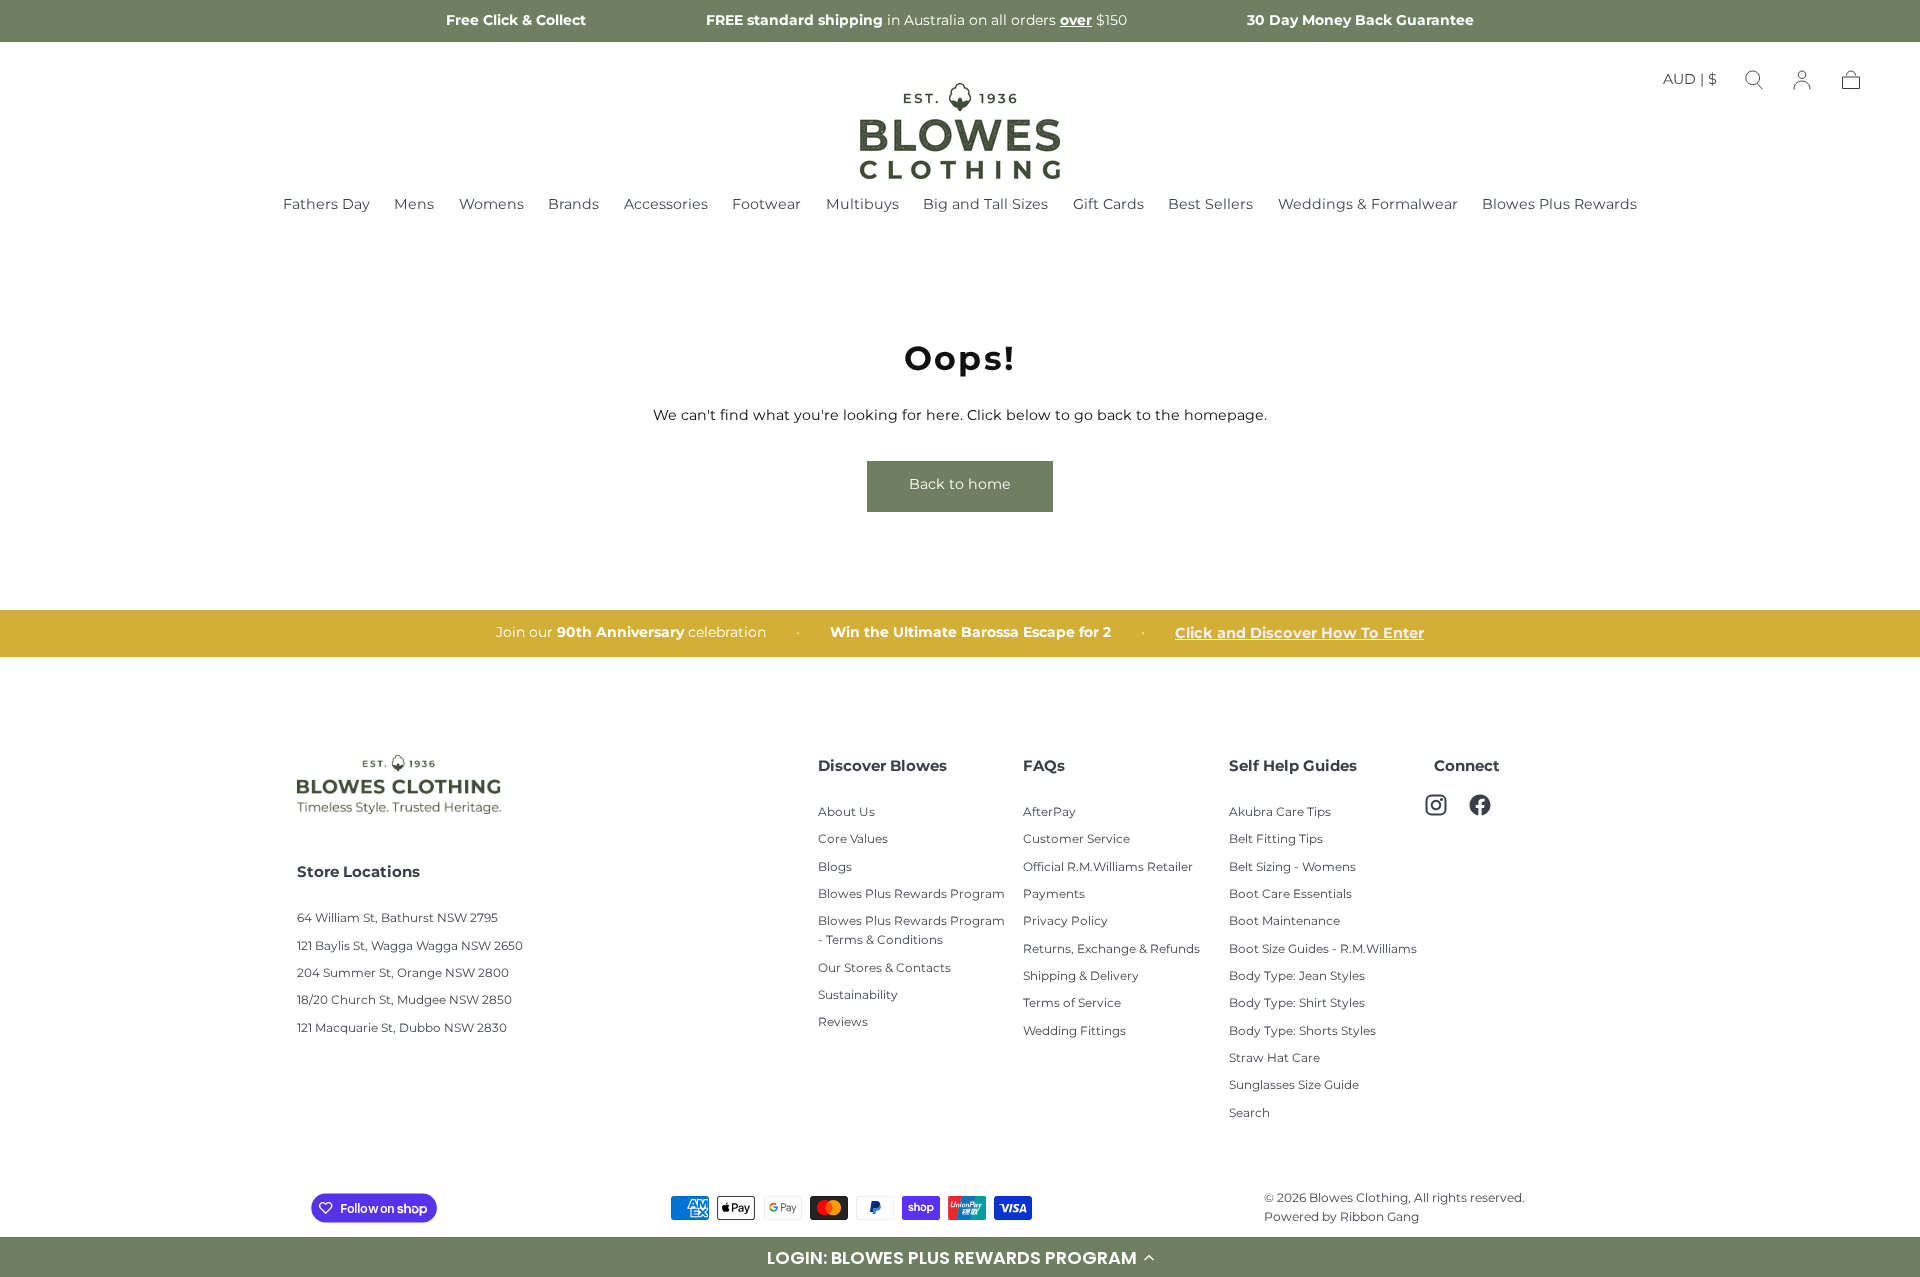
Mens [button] (414, 206)
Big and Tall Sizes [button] (985, 206)
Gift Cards (1108, 206)
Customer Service (1076, 839)
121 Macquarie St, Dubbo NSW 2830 (402, 1028)
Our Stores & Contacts (884, 968)
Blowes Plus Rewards (1559, 206)
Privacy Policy (1065, 921)
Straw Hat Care (1274, 1058)
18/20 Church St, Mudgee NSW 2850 (404, 1000)
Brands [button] (573, 206)
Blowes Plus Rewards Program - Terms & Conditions (911, 931)
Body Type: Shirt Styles (1297, 1003)
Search (1249, 1113)
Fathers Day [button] (326, 206)
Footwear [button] (766, 206)
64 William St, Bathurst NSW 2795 (397, 918)
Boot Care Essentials (1290, 894)
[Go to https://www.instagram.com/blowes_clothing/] (1446, 815)
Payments (1054, 894)
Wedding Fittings (1074, 1031)
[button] (1690, 84)
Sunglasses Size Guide (1294, 1085)
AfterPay (1049, 812)
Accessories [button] (666, 206)
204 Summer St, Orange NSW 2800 (403, 973)
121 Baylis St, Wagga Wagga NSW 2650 (410, 946)
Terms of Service (1072, 1003)
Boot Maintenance (1284, 921)
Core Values (853, 839)
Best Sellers (1210, 206)
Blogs (835, 867)
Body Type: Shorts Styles (1302, 1031)
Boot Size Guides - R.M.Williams (1323, 949)
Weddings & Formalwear (1368, 206)
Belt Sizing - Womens (1292, 867)
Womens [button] (491, 206)
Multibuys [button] (862, 206)
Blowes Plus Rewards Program (911, 894)
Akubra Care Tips (1280, 812)
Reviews (843, 1022)
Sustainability (858, 995)
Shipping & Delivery (1081, 976)
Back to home (960, 484)
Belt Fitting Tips (1276, 839)
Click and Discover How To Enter (1299, 633)
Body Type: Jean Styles (1297, 976)
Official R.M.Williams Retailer (1108, 867)
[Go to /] (960, 131)
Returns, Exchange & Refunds (1111, 949)
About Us (846, 812)
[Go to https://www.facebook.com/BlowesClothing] (1490, 815)
